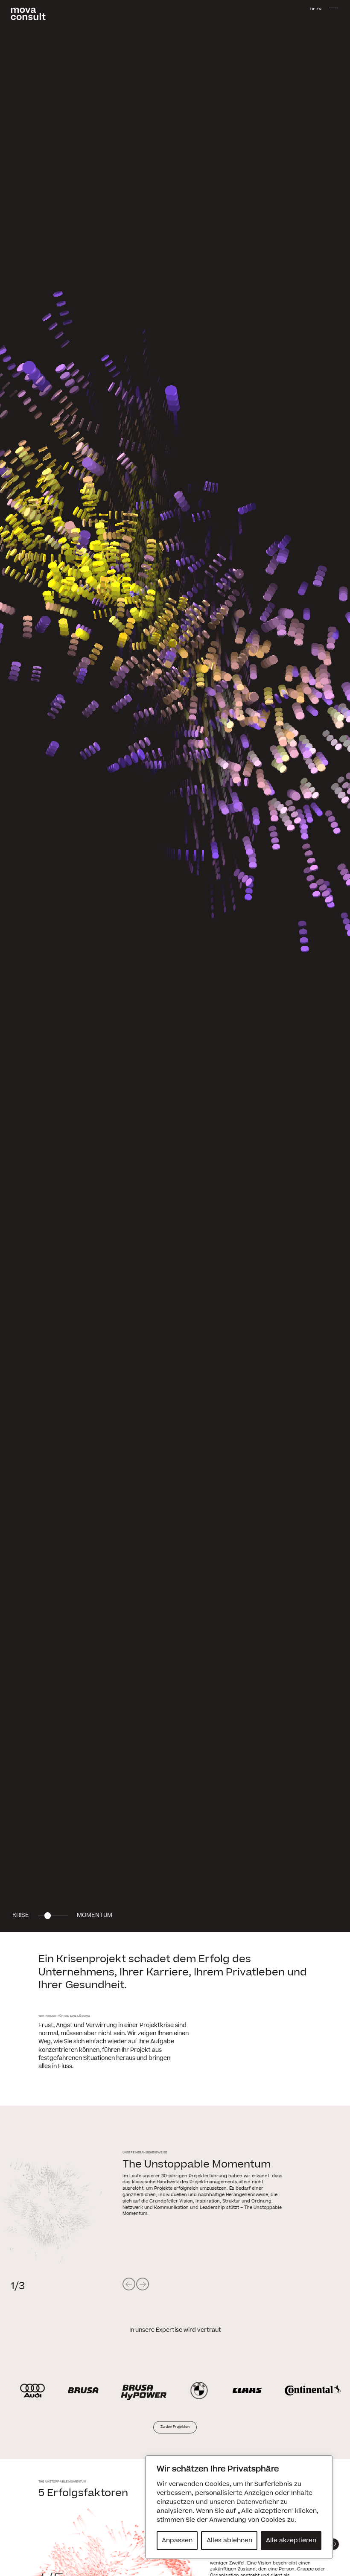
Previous (129, 2284)
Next (143, 2284)
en (319, 9)
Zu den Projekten (175, 2427)
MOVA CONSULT (28, 14)
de (313, 9)
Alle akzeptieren (291, 2540)
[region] (239, 2507)
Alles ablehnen (229, 2540)
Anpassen (177, 2540)
